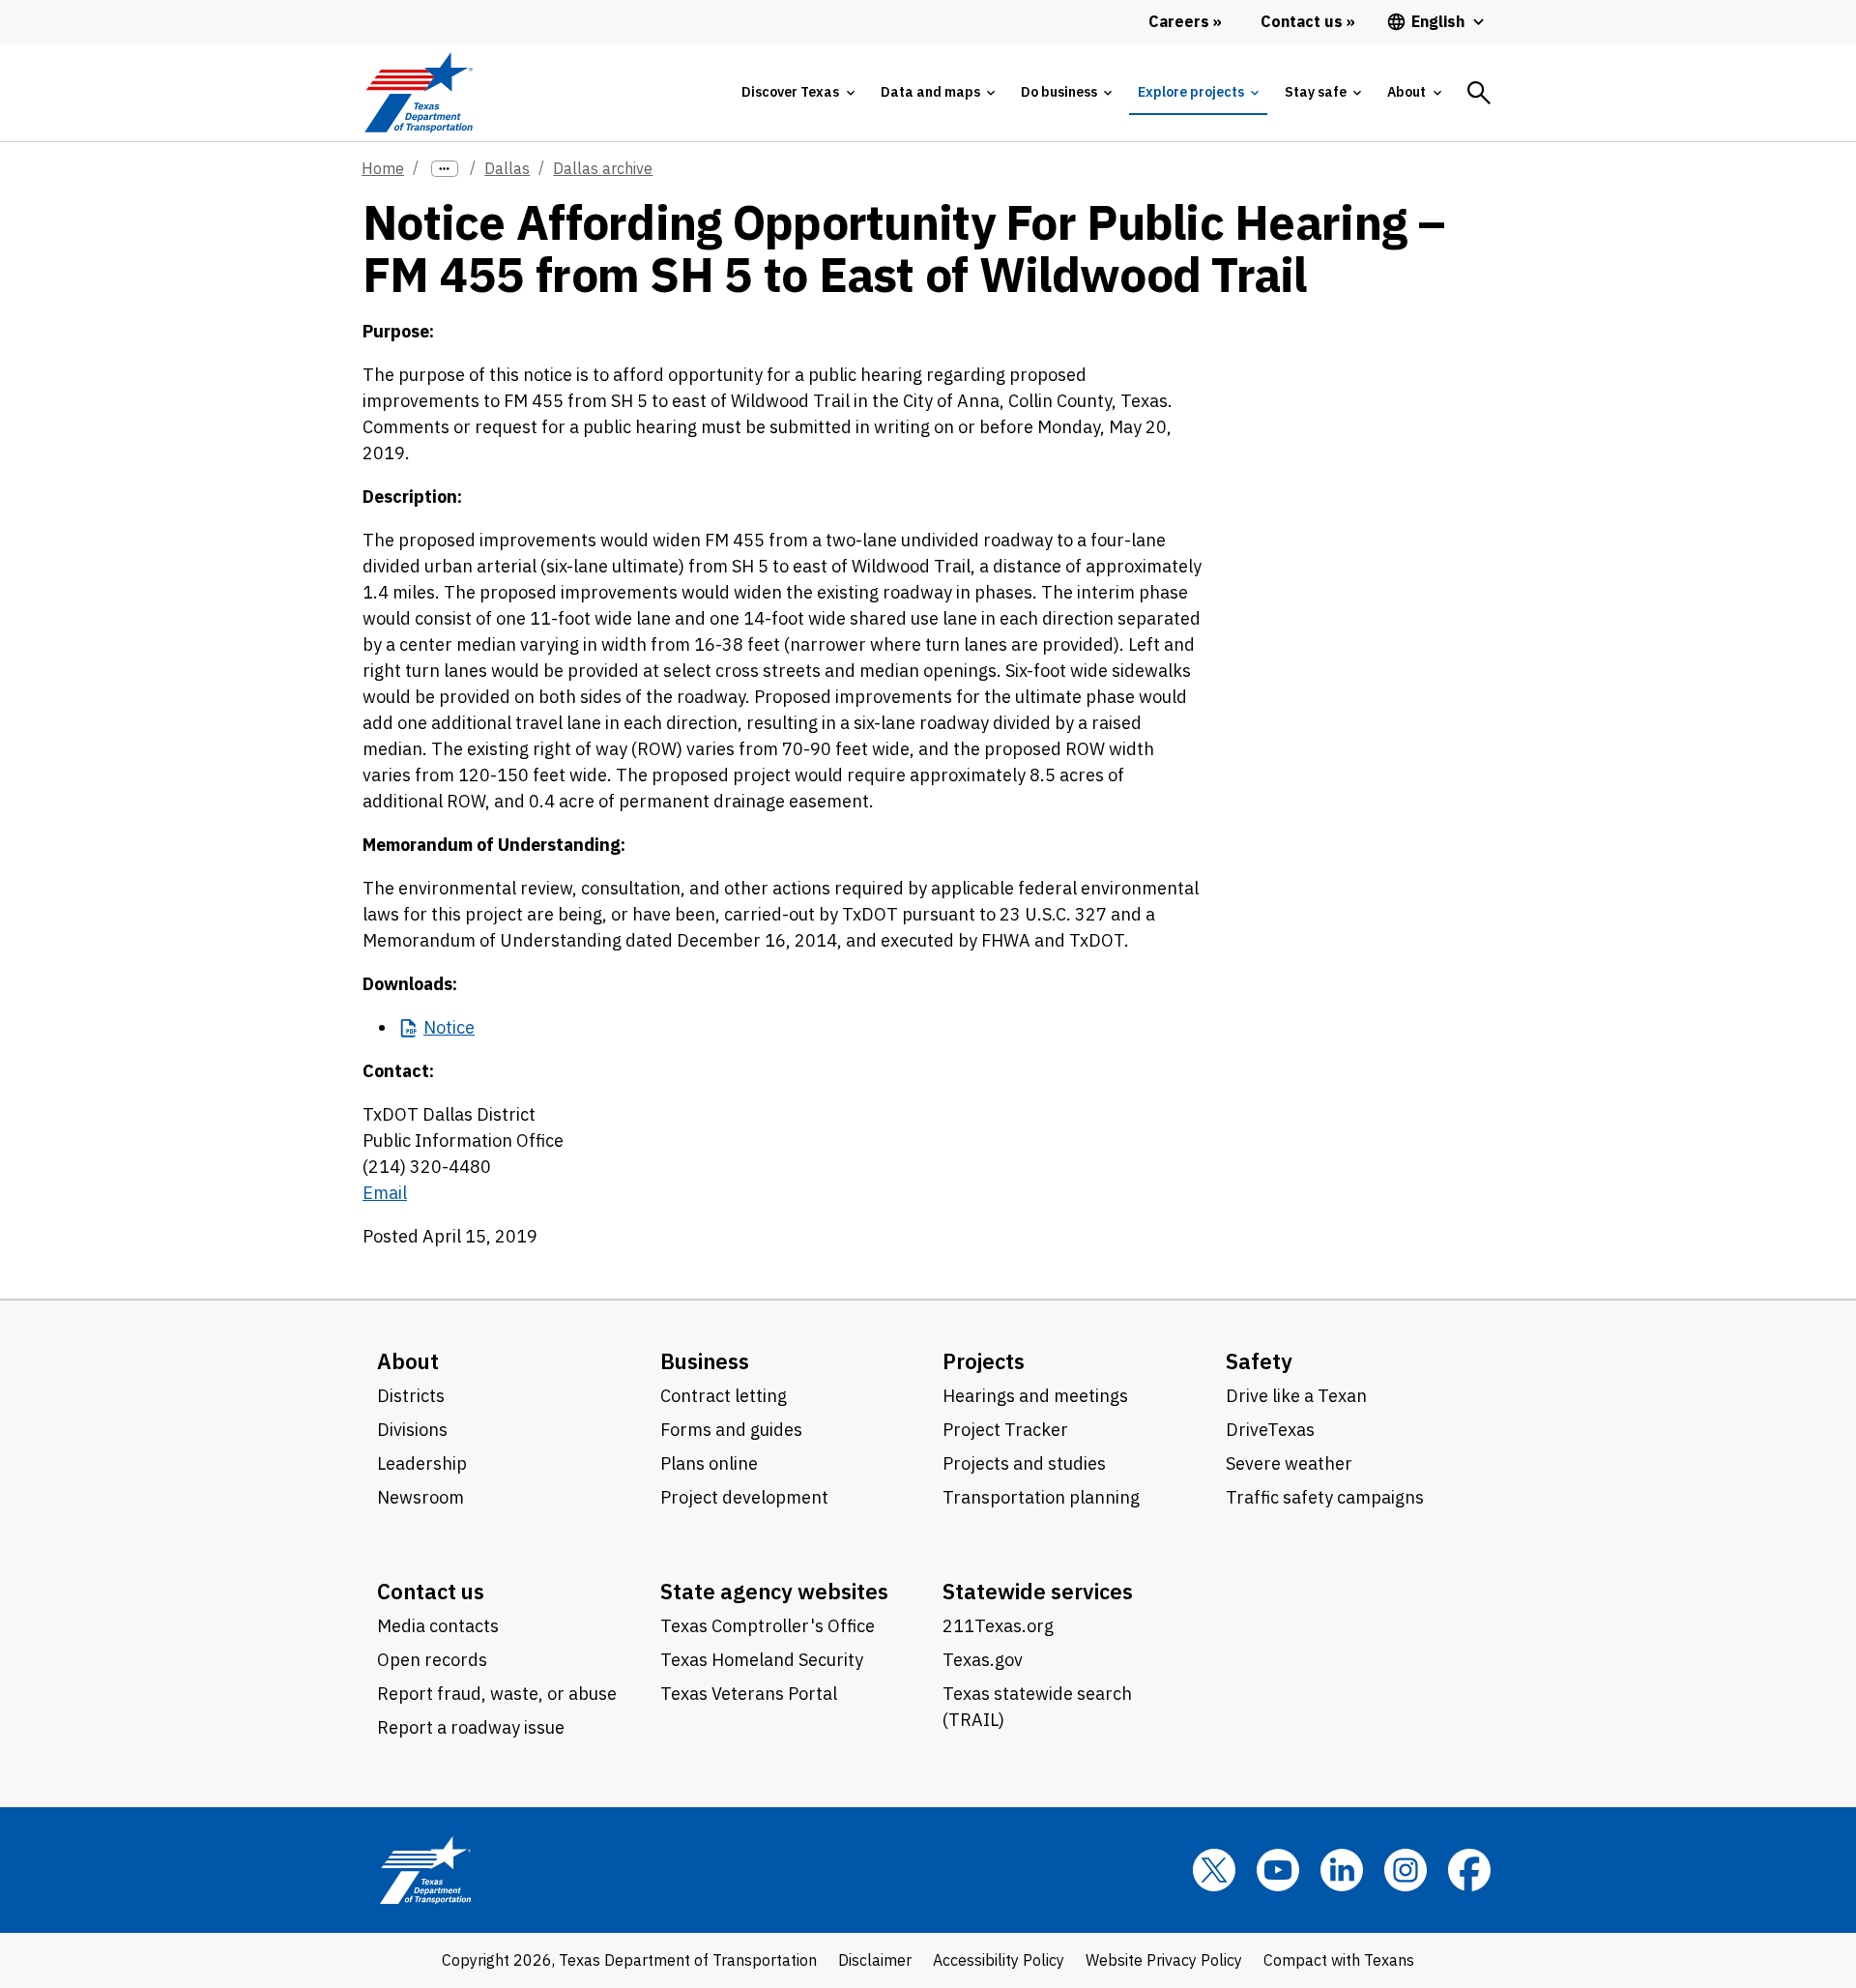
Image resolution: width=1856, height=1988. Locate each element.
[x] (1214, 1870)
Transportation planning (1041, 1497)
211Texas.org (998, 1626)
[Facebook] (1469, 1870)
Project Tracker (1005, 1430)
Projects (984, 1361)
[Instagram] (1406, 1870)
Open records (432, 1660)
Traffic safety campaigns (1325, 1497)
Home (383, 168)
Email (385, 1193)
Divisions (412, 1430)
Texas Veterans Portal (749, 1694)
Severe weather (1289, 1463)
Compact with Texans (1339, 1960)
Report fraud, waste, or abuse (497, 1694)
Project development (744, 1497)
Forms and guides (731, 1430)
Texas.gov (983, 1660)
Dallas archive (603, 168)
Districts (411, 1396)
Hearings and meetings (1035, 1396)
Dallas (507, 168)
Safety (1259, 1361)
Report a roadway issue (471, 1727)
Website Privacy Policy (1164, 1960)
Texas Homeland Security (762, 1660)
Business (705, 1361)
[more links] (445, 169)
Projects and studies (1024, 1463)
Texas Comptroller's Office (768, 1626)
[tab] (797, 92)
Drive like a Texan (1296, 1396)
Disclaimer (875, 1960)
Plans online (709, 1463)
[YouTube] (1278, 1870)
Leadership (422, 1463)
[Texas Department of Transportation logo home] (418, 92)
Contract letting (724, 1396)
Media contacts (438, 1626)
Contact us (431, 1591)
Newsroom (420, 1497)
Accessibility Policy (999, 1960)
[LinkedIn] (1342, 1870)
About (408, 1361)
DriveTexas (1270, 1430)
